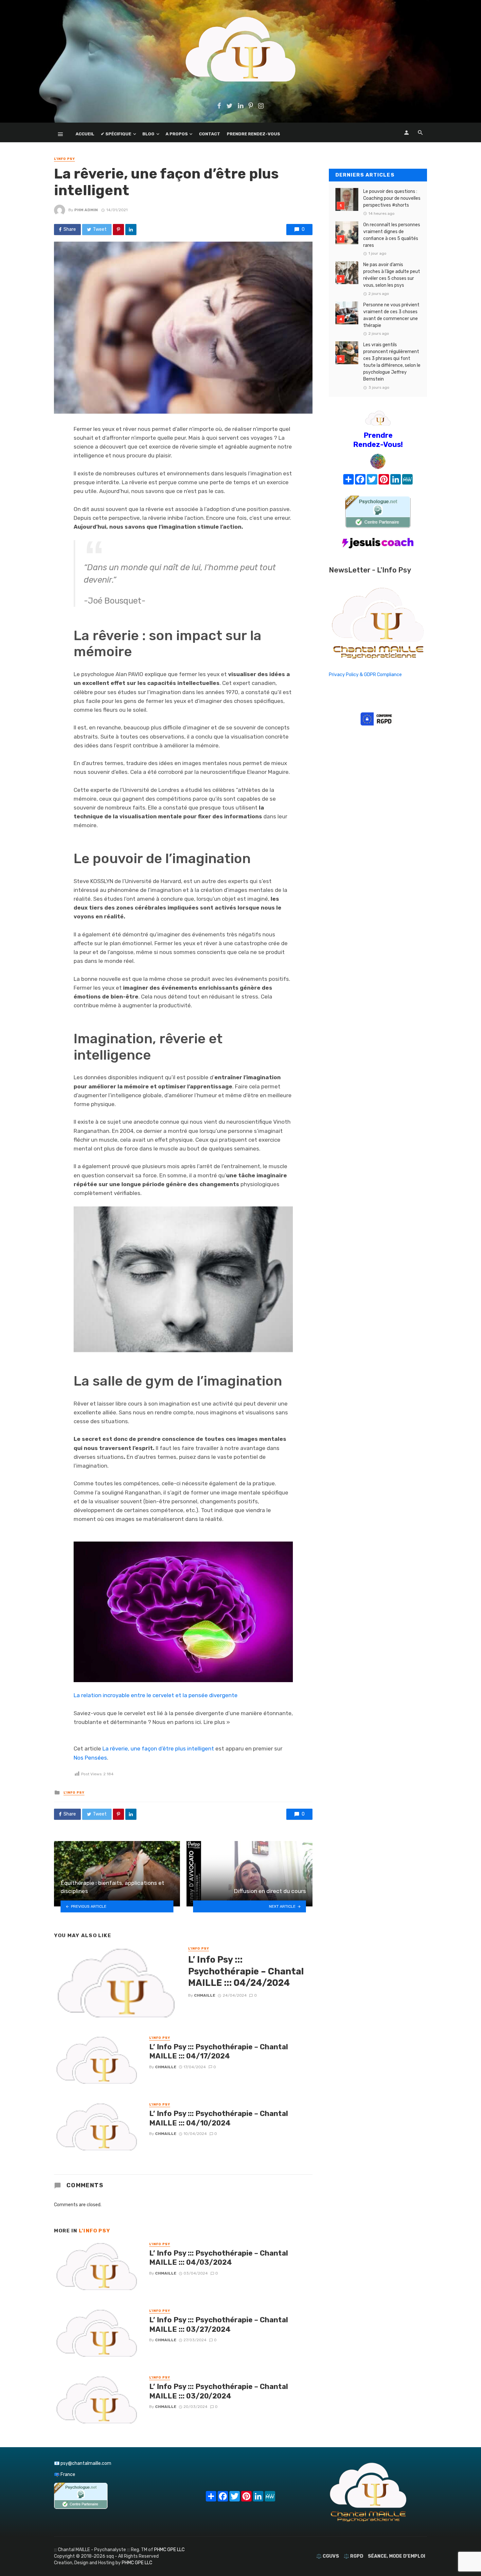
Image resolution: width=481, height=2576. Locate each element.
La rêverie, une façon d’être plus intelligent (158, 1749)
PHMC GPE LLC (169, 2550)
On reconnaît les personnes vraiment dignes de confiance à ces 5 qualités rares (392, 235)
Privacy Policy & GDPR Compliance (365, 675)
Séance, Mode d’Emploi (396, 2556)
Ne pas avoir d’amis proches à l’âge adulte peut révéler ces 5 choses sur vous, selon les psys (392, 275)
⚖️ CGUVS (328, 2556)
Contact (210, 134)
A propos (177, 134)
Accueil (85, 134)
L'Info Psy (64, 159)
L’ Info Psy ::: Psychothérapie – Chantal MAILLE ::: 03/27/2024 (219, 2324)
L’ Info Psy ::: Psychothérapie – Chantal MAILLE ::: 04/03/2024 (219, 2258)
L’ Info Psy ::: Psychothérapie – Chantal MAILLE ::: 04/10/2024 (219, 2118)
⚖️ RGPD (353, 2556)
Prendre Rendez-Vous (253, 134)
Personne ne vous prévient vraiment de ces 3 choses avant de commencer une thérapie (391, 315)
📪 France (65, 2474)
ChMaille (205, 1995)
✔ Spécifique (116, 134)
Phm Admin (86, 210)
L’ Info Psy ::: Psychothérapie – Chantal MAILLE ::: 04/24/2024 (246, 1971)
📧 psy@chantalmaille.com (83, 2463)
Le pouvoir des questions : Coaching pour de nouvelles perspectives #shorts (392, 198)
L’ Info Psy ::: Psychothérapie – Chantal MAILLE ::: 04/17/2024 (219, 2051)
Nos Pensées (90, 1758)
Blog (148, 134)
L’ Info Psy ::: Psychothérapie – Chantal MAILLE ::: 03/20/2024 (219, 2391)
